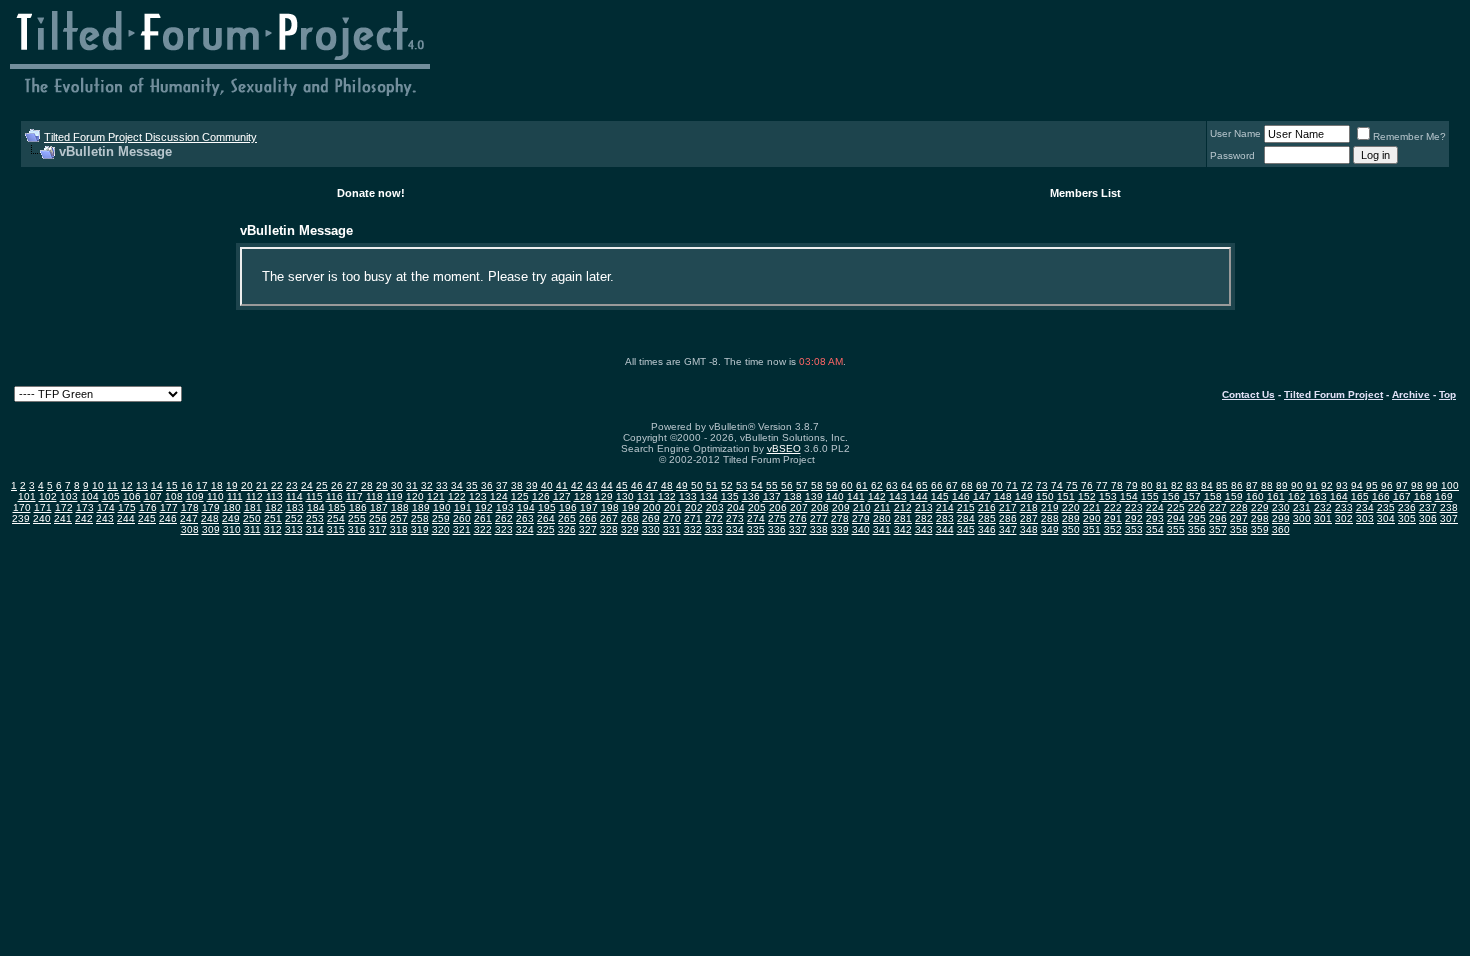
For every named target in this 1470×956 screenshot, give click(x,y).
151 (1066, 496)
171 (43, 507)
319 (420, 529)
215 (966, 507)
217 (1008, 507)
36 (487, 485)
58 (817, 485)
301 (1323, 518)
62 (877, 485)
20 (247, 485)
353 (1134, 529)
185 (337, 507)
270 (672, 518)
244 (126, 518)
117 (354, 496)
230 (1281, 507)
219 (1050, 507)
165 (1360, 496)
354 (1155, 529)
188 (400, 507)
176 (148, 507)
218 (1029, 507)
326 (567, 529)
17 (202, 485)
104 (90, 496)
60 (847, 485)
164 (1339, 496)
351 (1092, 529)
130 (625, 496)
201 (673, 507)
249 (231, 518)
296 (1218, 518)
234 (1365, 507)
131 (646, 496)
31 (412, 485)
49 (682, 485)
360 (1281, 529)
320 (441, 529)
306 (1428, 518)
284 (966, 518)
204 (736, 507)
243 (105, 518)
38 (517, 485)
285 (987, 518)
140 (835, 496)
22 (277, 485)
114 (294, 496)
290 (1092, 518)
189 (421, 507)
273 (735, 518)
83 (1192, 485)
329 (630, 529)
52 (727, 485)
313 (294, 529)
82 (1177, 485)
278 (840, 518)
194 (526, 507)
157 (1192, 496)
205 (757, 507)
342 (903, 529)
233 (1344, 507)
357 (1218, 529)
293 (1155, 518)
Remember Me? (1409, 136)
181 (253, 507)
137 (772, 496)
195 (547, 507)
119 (394, 496)
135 (730, 496)
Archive (1411, 394)
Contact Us (1248, 394)
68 (967, 485)
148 (1003, 496)
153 (1108, 496)
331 (672, 529)
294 (1176, 518)
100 (1450, 485)
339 (840, 529)
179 (211, 507)
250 (252, 518)
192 (484, 507)
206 (778, 507)
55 (772, 485)
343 (924, 529)
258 (420, 518)
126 (541, 496)
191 (463, 507)
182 (274, 507)
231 (1302, 507)
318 (399, 529)
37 (502, 485)
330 (651, 529)
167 (1402, 496)
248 (210, 518)
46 (637, 485)
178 (190, 507)
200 (652, 507)
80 (1147, 485)
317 (378, 529)
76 (1087, 485)
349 (1050, 529)
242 (84, 518)
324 (525, 529)
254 (336, 518)
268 (630, 518)
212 (903, 507)
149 (1024, 496)
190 (442, 507)
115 (314, 496)
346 (987, 529)
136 (751, 496)
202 (694, 507)
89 (1282, 485)
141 (856, 496)
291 (1113, 518)
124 (499, 496)
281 (903, 518)
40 (547, 485)
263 (525, 518)
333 (714, 529)
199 (631, 507)
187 (379, 507)
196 (568, 507)
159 (1234, 496)
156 (1171, 496)
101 (27, 496)
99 (1432, 485)
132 (667, 496)
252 (294, 518)
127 (562, 496)
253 (315, 518)
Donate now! (371, 193)
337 (798, 529)
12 (127, 485)
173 (85, 507)
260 (462, 518)
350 (1071, 529)
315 (336, 529)
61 (862, 485)
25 (322, 485)
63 (892, 485)
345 (966, 529)
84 (1207, 485)
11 (112, 485)
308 (190, 529)
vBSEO (784, 448)
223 (1134, 507)
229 (1260, 507)
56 (787, 485)
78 (1117, 485)
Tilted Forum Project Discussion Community (150, 137)
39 (532, 485)
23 (292, 485)
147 (982, 496)
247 (189, 518)
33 (442, 485)
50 (697, 485)
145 (940, 496)
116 (334, 496)
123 (478, 496)
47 (652, 485)
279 (861, 518)
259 (441, 518)
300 (1302, 518)
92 (1327, 485)
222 (1113, 507)
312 (273, 529)
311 (252, 529)
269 (651, 518)
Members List (1085, 193)
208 (820, 507)
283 (945, 518)
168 (1423, 496)
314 (315, 529)
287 (1029, 518)
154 (1129, 496)
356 (1197, 529)
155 (1150, 496)
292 (1134, 518)
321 (462, 529)
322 (483, 529)
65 (922, 485)
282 (924, 518)
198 (610, 507)
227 (1218, 507)
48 (667, 485)
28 (367, 485)
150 (1045, 496)
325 (546, 529)
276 (798, 518)
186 (358, 507)
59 (832, 485)
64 (907, 485)
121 (436, 496)
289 (1071, 518)
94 (1357, 485)
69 (982, 485)
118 (374, 496)
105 (111, 496)
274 (756, 518)
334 (735, 529)
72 (1027, 485)
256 (378, 518)
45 (622, 485)
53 (742, 485)
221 (1092, 507)
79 (1132, 485)
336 (777, 529)
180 (232, 507)
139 (814, 496)
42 (577, 485)
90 (1297, 485)
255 (357, 518)
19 (232, 485)
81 (1162, 485)
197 (589, 507)
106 (132, 496)
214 (945, 507)
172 (64, 507)
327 (588, 529)
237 (1428, 507)
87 (1252, 485)
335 (756, 529)
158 (1213, 496)
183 (295, 507)
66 (937, 485)
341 (882, 529)
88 (1267, 485)
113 (274, 496)
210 (862, 507)
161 (1276, 496)
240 (42, 518)
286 (1008, 518)
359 (1260, 529)
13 (142, 485)
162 (1297, 496)
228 (1239, 507)
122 (457, 496)
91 (1312, 485)
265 (567, 518)
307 (1449, 518)
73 (1042, 485)
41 (562, 485)
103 (69, 496)
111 (235, 496)
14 (157, 485)
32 (427, 485)
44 (607, 485)
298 (1260, 518)
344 (945, 529)
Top (1447, 394)
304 (1386, 518)
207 (799, 507)
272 (714, 518)
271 (693, 518)
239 (21, 518)
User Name (1235, 133)
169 (1444, 496)
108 (174, 496)
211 (882, 507)
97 (1402, 485)
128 (583, 496)
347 (1008, 529)
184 (316, 507)
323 (504, 529)
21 (262, 485)
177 (169, 507)
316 (357, 529)
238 (1449, 507)
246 (168, 518)
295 (1197, 518)
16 (187, 485)
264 (546, 518)
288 (1050, 518)
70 (997, 485)
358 (1239, 529)
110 (215, 496)
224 (1155, 507)
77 (1102, 485)
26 (337, 485)
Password (1232, 155)
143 (898, 496)
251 (273, 518)
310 (232, 529)
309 (211, 529)
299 (1281, 518)
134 (709, 496)
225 (1176, 507)
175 (127, 507)
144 (919, 496)
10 (98, 485)
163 (1318, 496)
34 (457, 485)
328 (609, 529)
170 (22, 507)
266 (588, 518)
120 (415, 496)
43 (592, 485)
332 (693, 529)
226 (1197, 507)
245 (147, 518)
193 (505, 507)
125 (520, 496)
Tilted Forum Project (1333, 394)
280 (882, 518)
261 (483, 518)
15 (172, 485)
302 (1344, 518)
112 (254, 496)
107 (153, 496)
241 (63, 518)
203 (715, 507)
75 (1072, 485)
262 (504, 518)
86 (1237, 485)
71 (1012, 485)
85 (1222, 485)
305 (1407, 518)
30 (397, 485)
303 (1365, 518)
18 (217, 485)
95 (1372, 485)
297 (1239, 518)
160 (1255, 496)
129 (604, 496)
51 (712, 485)
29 (382, 485)
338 (819, 529)
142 (877, 496)
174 (106, 507)
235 (1386, 507)
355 (1176, 529)
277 (819, 518)
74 (1057, 485)
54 (757, 485)
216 (987, 507)
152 (1087, 496)
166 (1381, 496)
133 (688, 496)
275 (777, 518)
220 (1071, 507)
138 (793, 496)
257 (399, 518)
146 (961, 496)
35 (472, 485)
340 (861, 529)
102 (48, 496)
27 (352, 485)
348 (1029, 529)
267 (609, 518)
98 (1417, 485)
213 (924, 507)
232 (1323, 507)
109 (195, 496)
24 (307, 485)
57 (802, 485)
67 (952, 485)
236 (1407, 507)
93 (1342, 485)
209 (841, 507)
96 (1387, 485)
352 (1113, 529)
